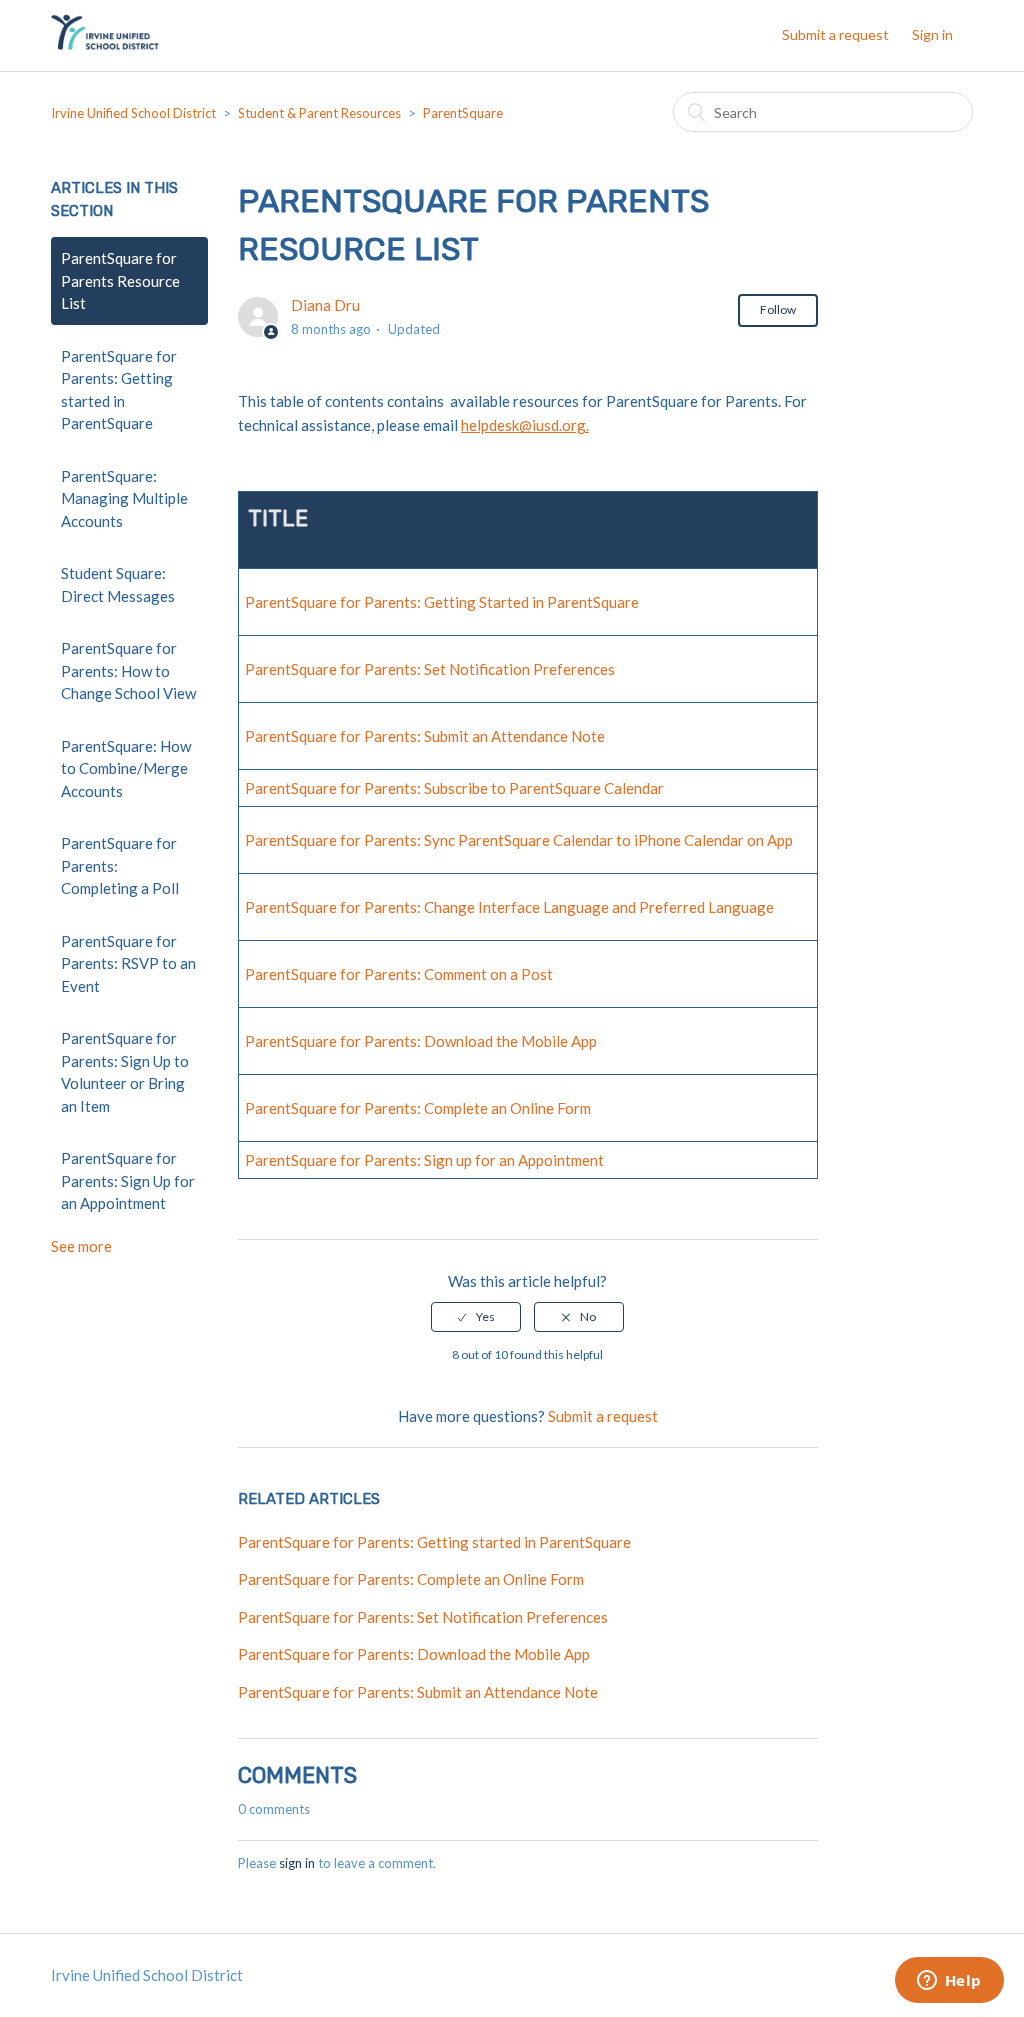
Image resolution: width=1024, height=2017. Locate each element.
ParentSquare (463, 113)
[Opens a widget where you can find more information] (949, 1982)
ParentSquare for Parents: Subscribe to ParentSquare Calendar (454, 788)
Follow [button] (778, 309)
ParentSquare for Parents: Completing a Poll (120, 865)
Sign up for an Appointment (514, 1160)
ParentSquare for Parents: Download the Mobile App (421, 1041)
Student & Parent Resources (319, 113)
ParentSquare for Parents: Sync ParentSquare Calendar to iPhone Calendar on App (519, 840)
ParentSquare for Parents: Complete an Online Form (418, 1108)
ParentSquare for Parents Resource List (120, 280)
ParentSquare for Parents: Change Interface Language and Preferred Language (509, 907)
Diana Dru (325, 305)
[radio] (476, 1317)
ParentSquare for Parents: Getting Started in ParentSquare (442, 602)
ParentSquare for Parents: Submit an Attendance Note (425, 736)
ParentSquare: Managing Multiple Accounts (124, 498)
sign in (297, 1863)
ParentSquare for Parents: (334, 1160)
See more (81, 1246)
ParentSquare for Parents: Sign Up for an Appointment (128, 1180)
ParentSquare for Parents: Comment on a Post (399, 974)
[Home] (105, 45)
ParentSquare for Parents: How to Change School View (128, 670)
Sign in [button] (932, 34)
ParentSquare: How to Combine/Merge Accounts (126, 768)
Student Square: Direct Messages (118, 584)
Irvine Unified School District (133, 113)
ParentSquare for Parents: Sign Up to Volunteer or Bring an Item (125, 1072)
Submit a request (835, 34)
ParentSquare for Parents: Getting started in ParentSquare (119, 390)
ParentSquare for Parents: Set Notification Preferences (430, 669)
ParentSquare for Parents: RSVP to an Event (128, 963)
